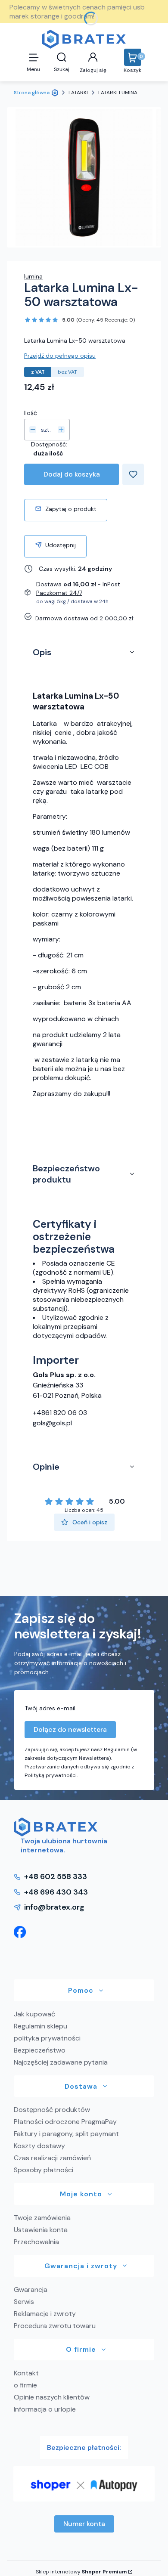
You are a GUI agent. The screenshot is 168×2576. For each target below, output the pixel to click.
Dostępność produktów (52, 2110)
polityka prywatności (47, 2038)
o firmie (25, 2385)
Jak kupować (34, 2014)
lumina (33, 276)
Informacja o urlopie (45, 2409)
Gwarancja (31, 2290)
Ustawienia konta (41, 2230)
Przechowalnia (36, 2242)
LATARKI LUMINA (118, 93)
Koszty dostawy (39, 2146)
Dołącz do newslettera (70, 1729)
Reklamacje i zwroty (45, 2314)
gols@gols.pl (52, 1423)
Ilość (31, 413)
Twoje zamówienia (42, 2218)
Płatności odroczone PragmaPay (65, 2122)
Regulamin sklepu (40, 2026)
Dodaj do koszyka (72, 474)
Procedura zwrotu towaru (55, 2326)
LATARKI (78, 93)
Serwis (24, 2302)
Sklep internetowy (81, 2572)
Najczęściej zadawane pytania (61, 2062)
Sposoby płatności (44, 2170)
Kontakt (26, 2373)
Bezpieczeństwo (40, 2050)
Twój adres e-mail (50, 1708)
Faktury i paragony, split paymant (66, 2134)
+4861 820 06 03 (60, 1413)
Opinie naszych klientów (52, 2397)
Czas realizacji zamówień (52, 2158)
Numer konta (84, 2524)
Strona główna (32, 93)
